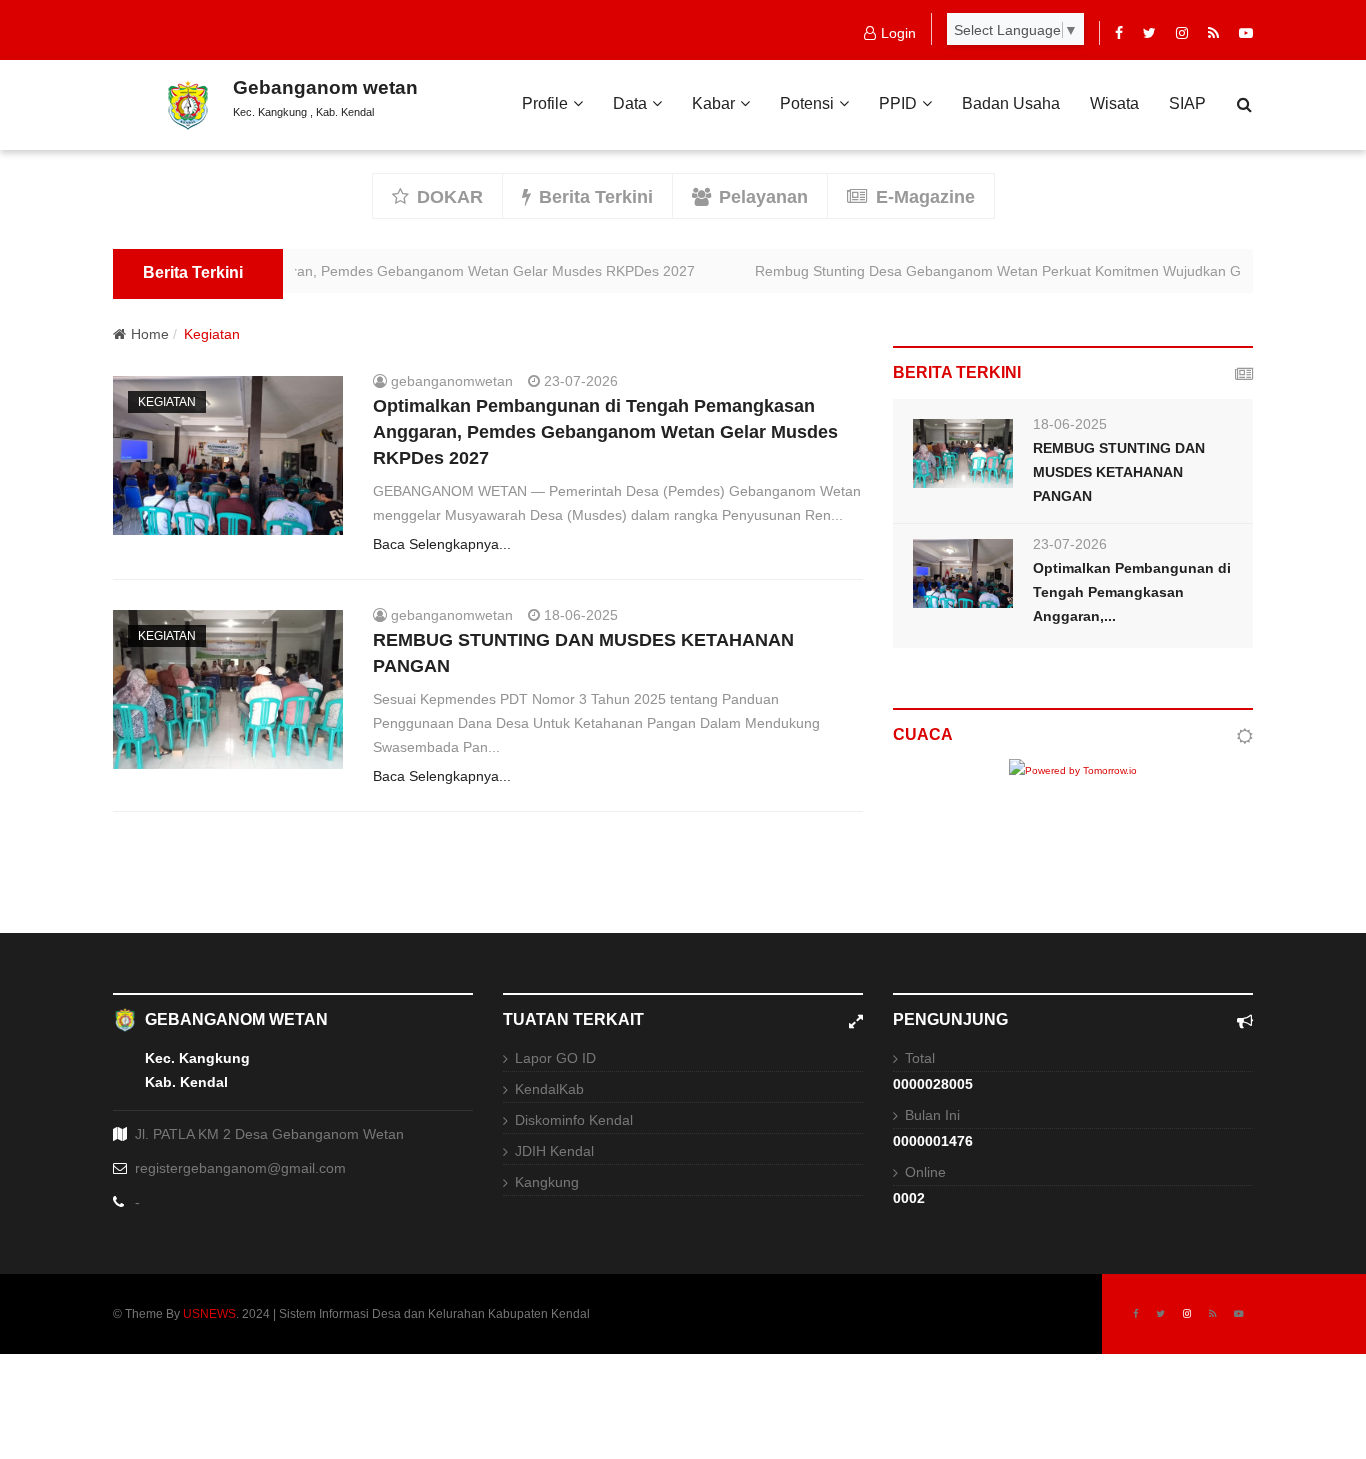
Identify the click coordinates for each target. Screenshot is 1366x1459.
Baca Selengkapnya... (442, 544)
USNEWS (209, 1314)
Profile (545, 103)
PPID (898, 103)
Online (925, 1172)
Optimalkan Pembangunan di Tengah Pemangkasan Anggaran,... (1132, 592)
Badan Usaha (1011, 103)
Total (920, 1058)
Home (150, 334)
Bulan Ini (932, 1115)
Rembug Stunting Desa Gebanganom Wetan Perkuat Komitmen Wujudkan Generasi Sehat (1026, 271)
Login (898, 33)
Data (630, 103)
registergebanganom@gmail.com (240, 1168)
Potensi (807, 103)
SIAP (1187, 103)
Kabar (713, 103)
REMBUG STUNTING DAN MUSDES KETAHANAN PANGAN (1119, 472)
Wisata (1114, 103)
